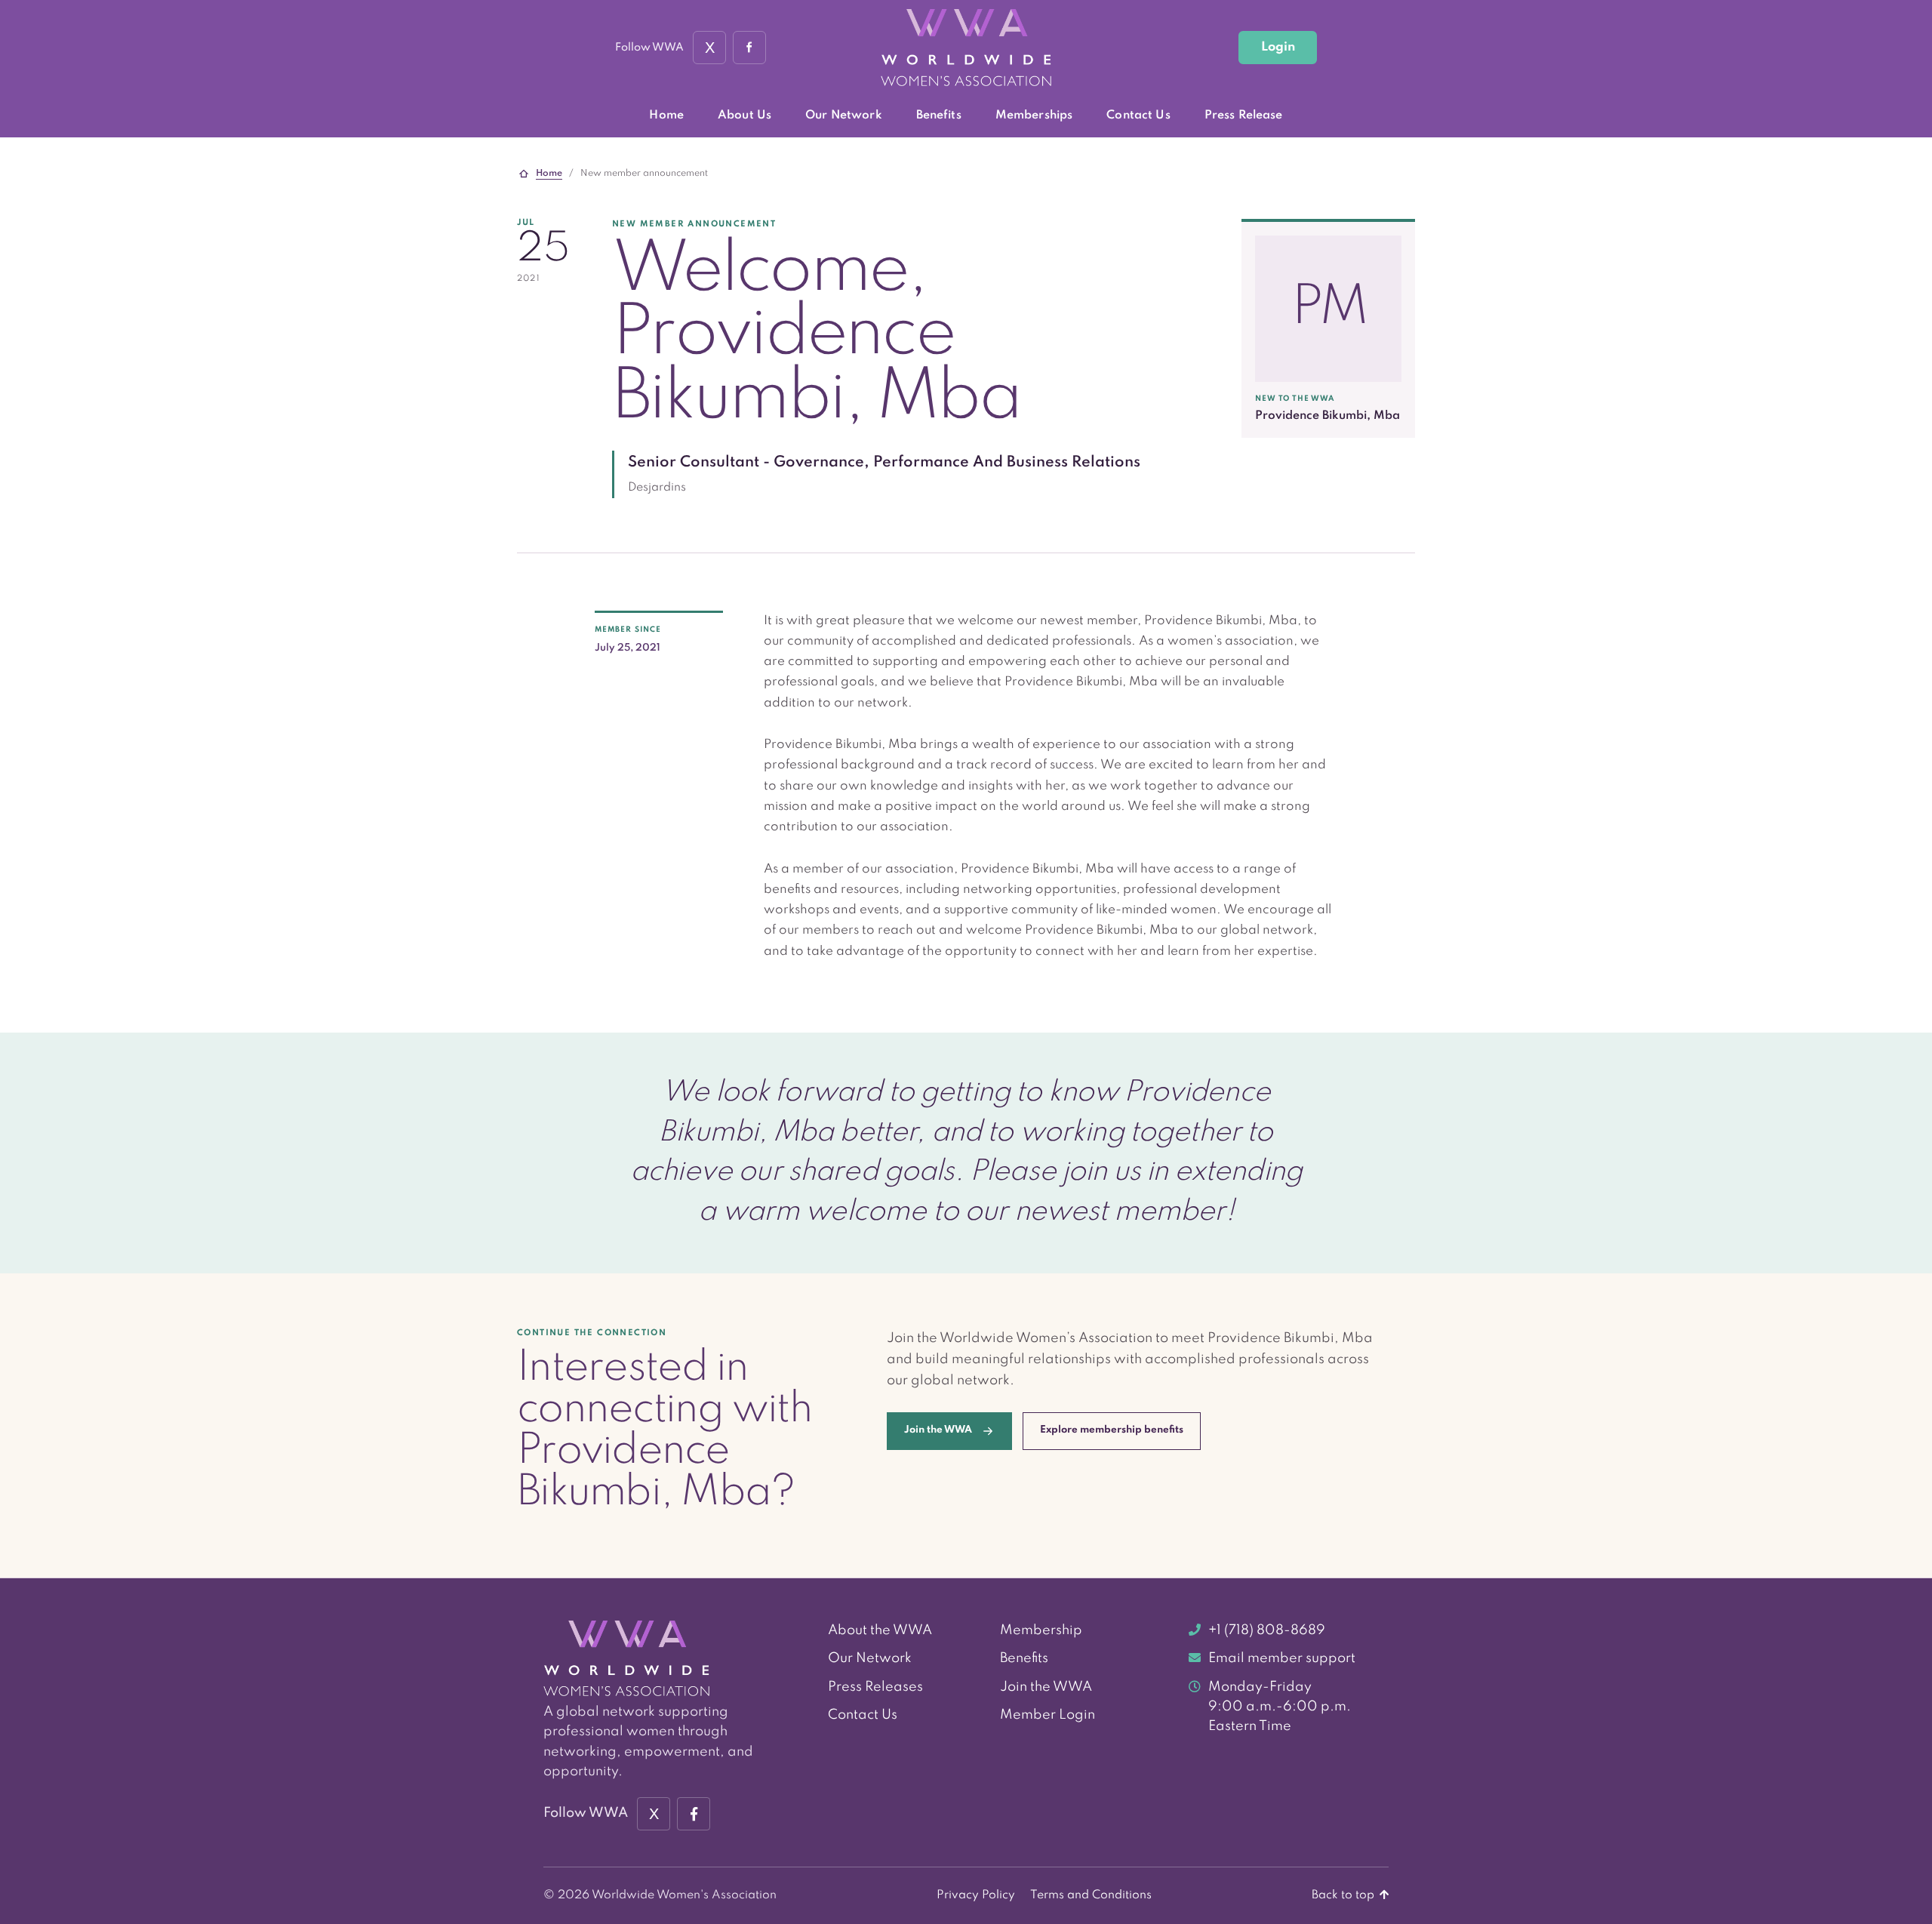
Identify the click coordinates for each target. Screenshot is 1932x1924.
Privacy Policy (976, 1895)
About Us (744, 115)
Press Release (1244, 115)
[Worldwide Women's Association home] (966, 48)
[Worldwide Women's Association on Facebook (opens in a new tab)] (694, 1814)
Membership (1041, 1630)
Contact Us (1138, 115)
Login (1278, 47)
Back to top (1344, 1895)
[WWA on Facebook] (749, 48)
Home (666, 115)
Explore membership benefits (1112, 1430)
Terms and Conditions (1091, 1895)
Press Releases (875, 1687)
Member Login (1048, 1715)
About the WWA (880, 1630)
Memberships (1034, 115)
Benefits (939, 115)
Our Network (844, 115)
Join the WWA (1046, 1687)
